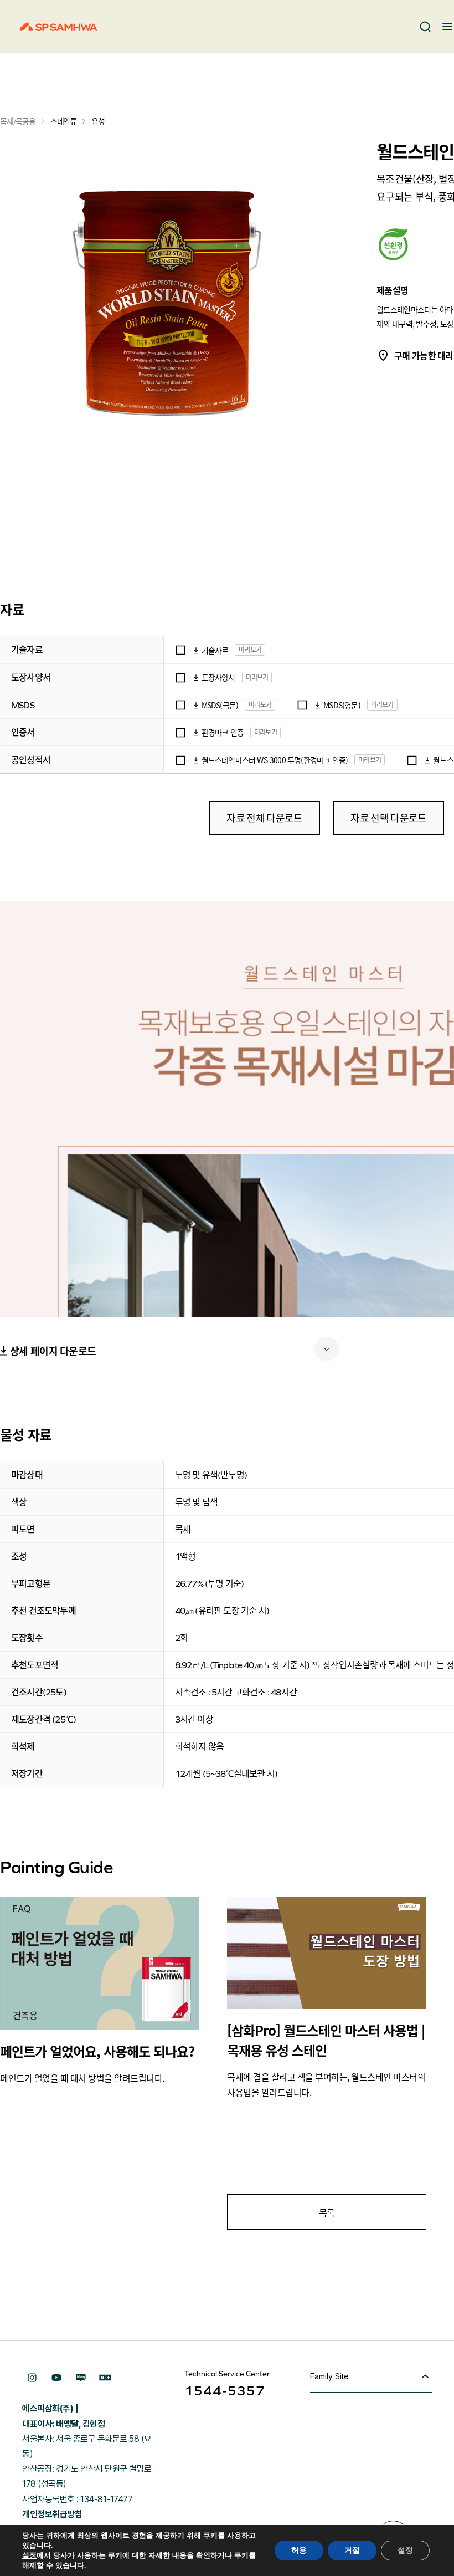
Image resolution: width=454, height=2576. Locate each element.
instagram (32, 2378)
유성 (98, 121)
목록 (327, 2212)
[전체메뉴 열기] (447, 27)
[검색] (425, 27)
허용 (299, 2550)
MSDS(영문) (342, 705)
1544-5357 (225, 2391)
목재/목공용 (18, 121)
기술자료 (215, 650)
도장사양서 (218, 677)
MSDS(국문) (220, 705)
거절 (352, 2550)
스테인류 (63, 121)
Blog (81, 2378)
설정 (29, 2555)
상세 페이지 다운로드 (53, 1351)
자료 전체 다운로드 (264, 818)
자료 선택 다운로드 (388, 818)
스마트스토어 (105, 2378)
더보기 (327, 1349)
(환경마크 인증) (324, 760)
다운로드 (196, 650)
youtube (56, 2378)
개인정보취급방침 (52, 2514)
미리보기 (250, 650)
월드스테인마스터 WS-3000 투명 (251, 760)
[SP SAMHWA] (59, 27)
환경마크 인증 (223, 732)
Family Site (329, 2376)
